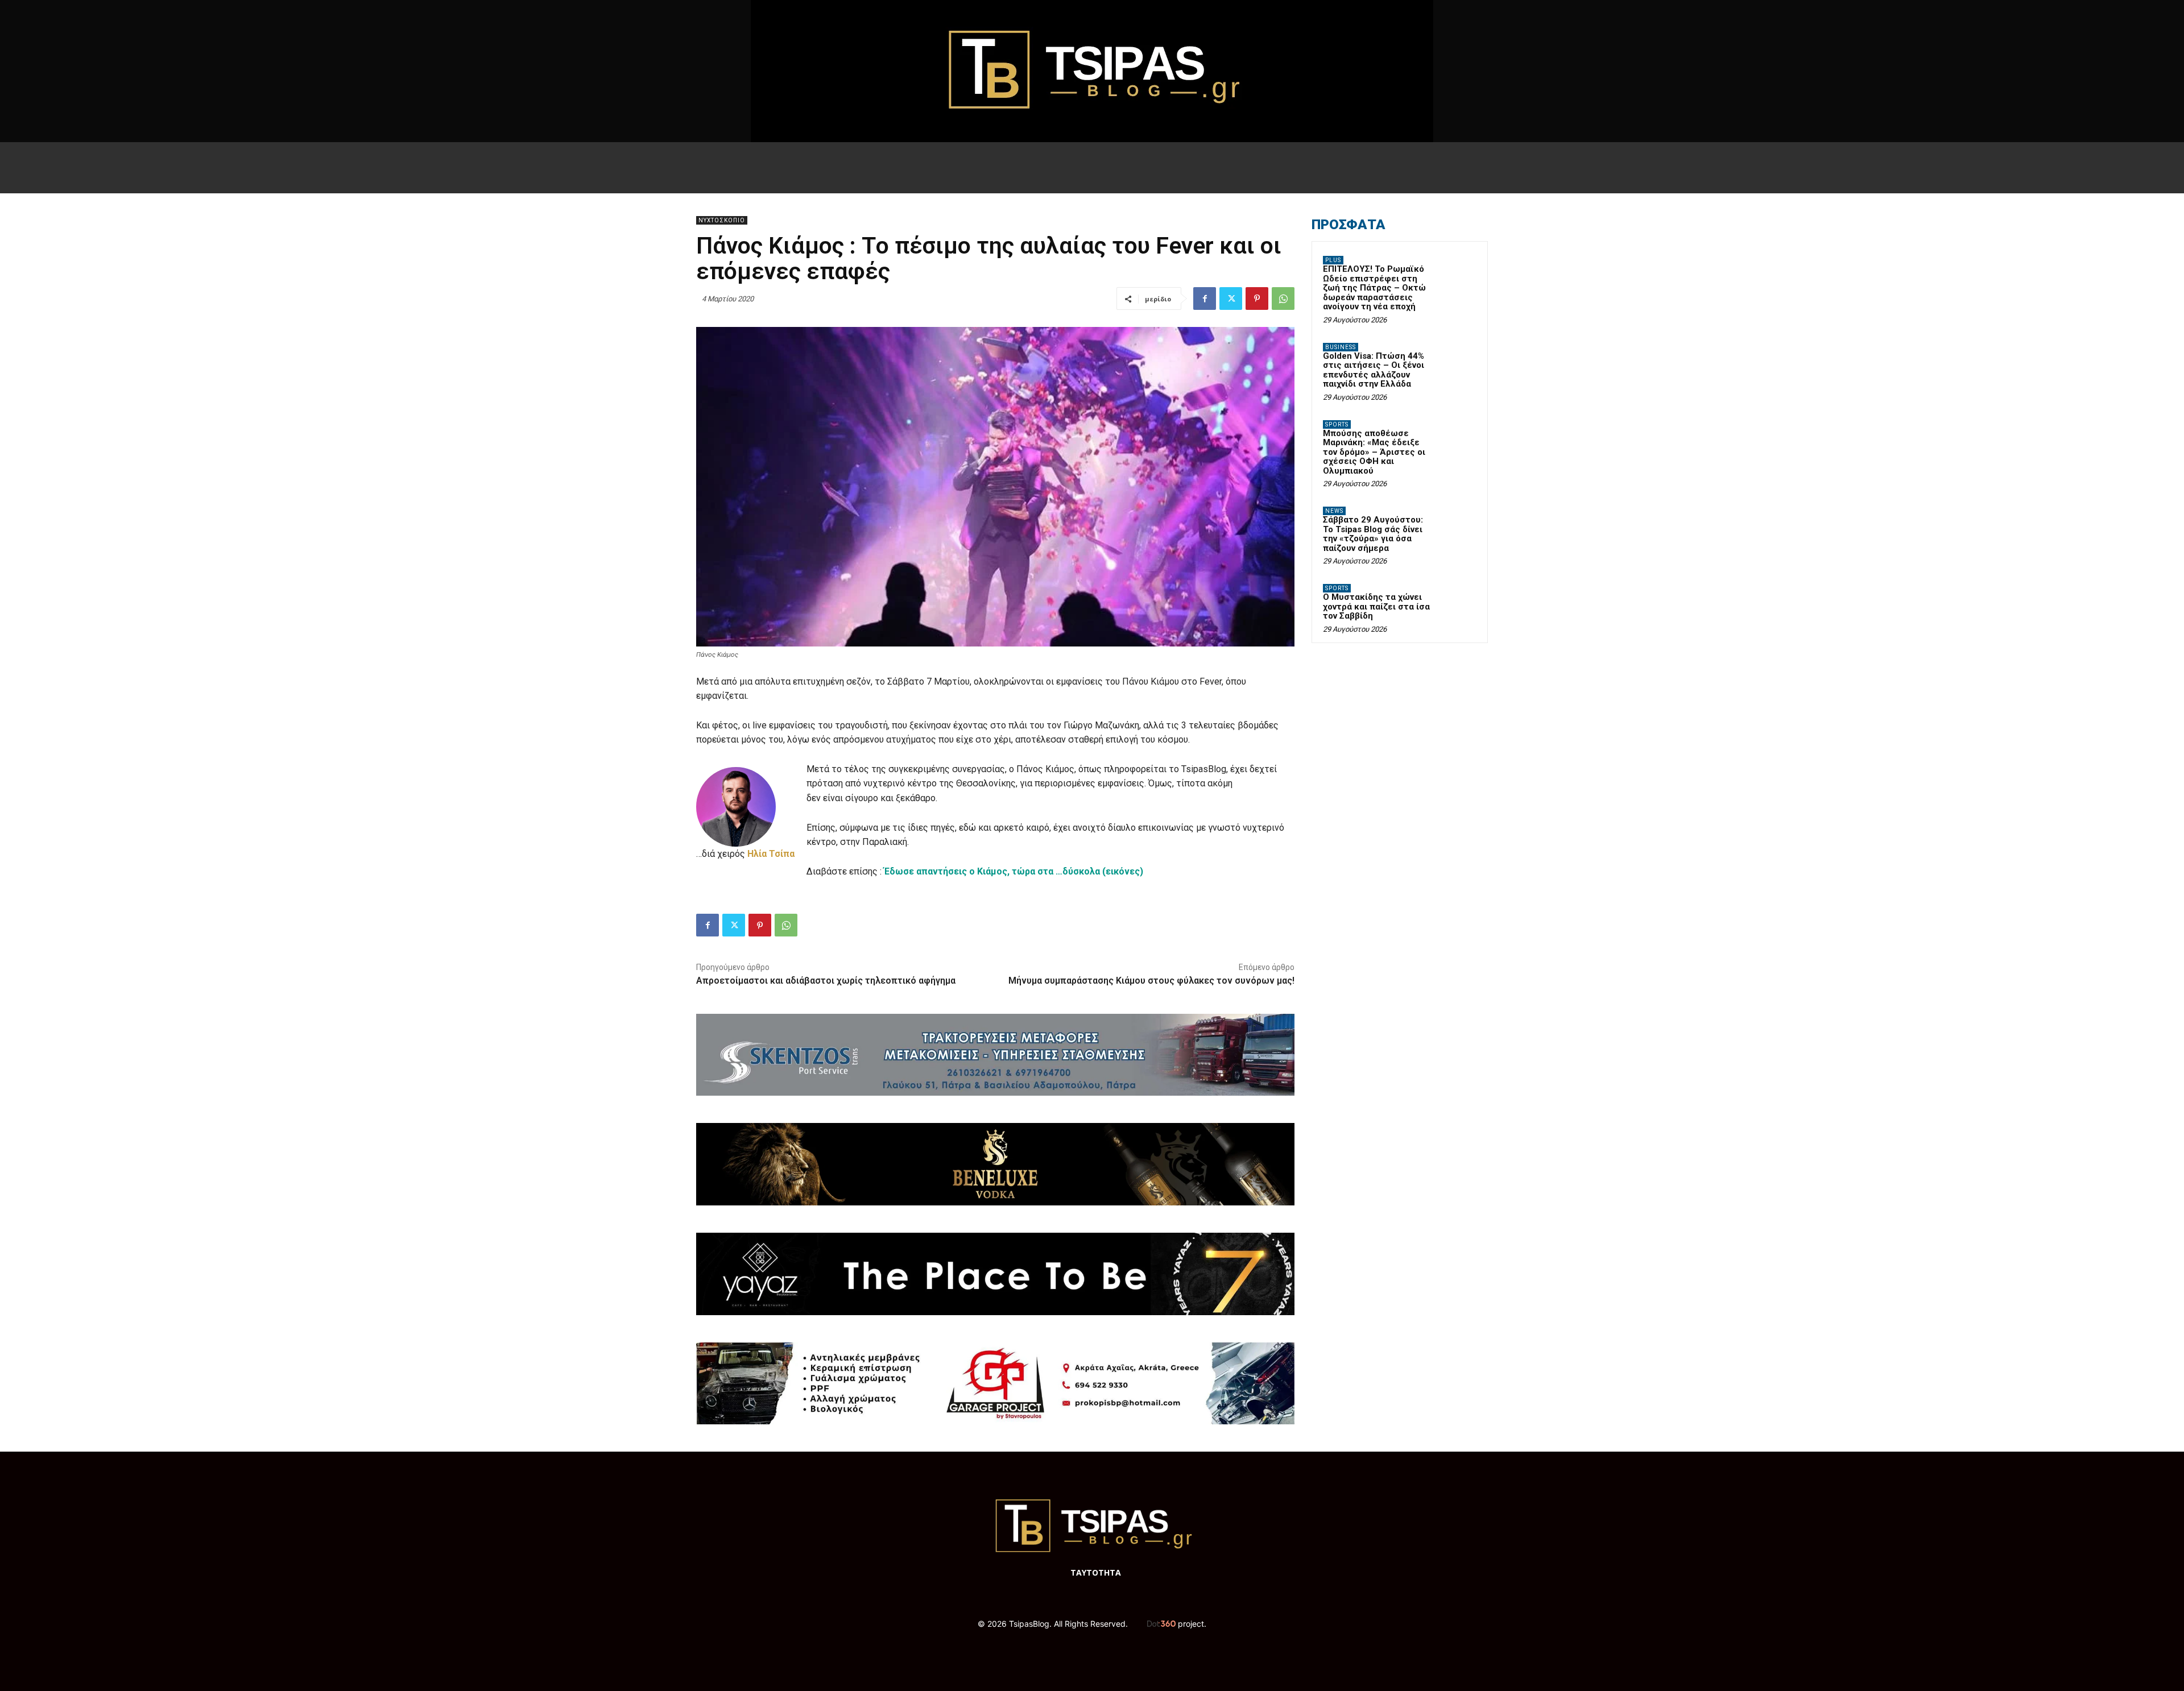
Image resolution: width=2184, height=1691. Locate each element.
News (1334, 511)
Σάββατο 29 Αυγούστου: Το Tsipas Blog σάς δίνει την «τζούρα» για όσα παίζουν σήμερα (1373, 534)
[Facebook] (1205, 299)
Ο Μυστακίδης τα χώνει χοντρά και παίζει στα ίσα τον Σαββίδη (1376, 606)
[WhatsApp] (1283, 299)
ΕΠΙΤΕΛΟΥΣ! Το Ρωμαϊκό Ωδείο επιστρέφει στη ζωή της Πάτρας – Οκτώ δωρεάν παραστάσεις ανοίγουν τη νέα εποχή (1374, 288)
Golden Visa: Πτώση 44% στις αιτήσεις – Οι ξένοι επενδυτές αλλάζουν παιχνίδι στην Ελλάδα (1374, 370)
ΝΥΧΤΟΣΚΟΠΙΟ (722, 220)
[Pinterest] (1257, 299)
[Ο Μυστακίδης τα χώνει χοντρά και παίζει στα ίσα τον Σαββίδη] (1457, 602)
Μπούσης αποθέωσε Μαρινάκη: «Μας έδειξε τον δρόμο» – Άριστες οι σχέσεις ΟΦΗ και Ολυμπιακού (1374, 452)
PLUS (1333, 260)
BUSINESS (1341, 347)
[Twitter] (1231, 299)
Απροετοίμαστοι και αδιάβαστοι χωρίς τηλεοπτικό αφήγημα (826, 981)
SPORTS (1337, 424)
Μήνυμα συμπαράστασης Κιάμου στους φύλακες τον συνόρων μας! (1151, 981)
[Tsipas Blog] (1092, 71)
